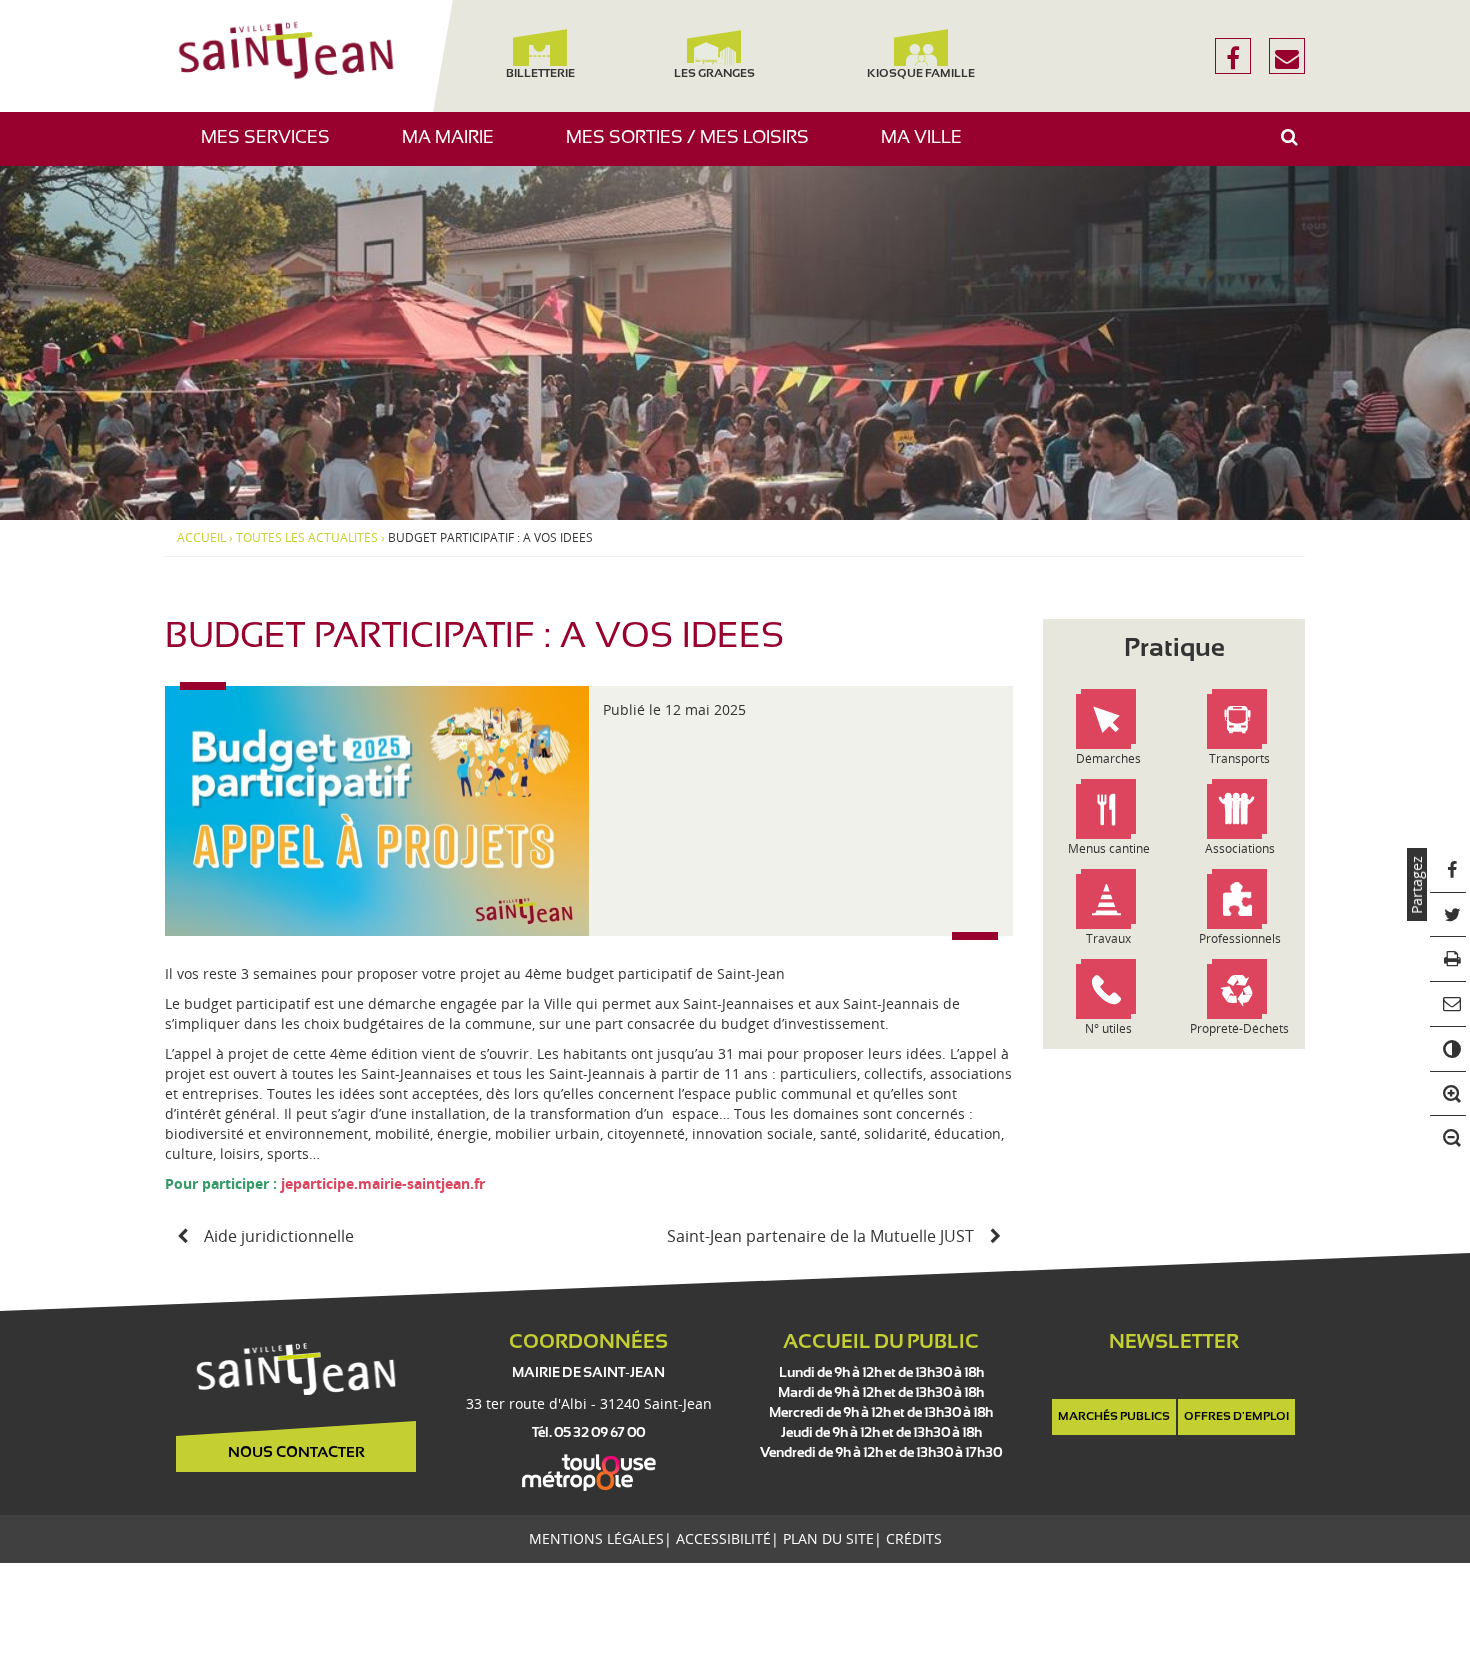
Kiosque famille (921, 74)
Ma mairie (455, 147)
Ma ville (929, 147)
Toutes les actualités (307, 538)
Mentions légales (596, 1538)
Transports (1239, 758)
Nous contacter (296, 1453)
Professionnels (1240, 938)
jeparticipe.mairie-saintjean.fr (383, 1183)
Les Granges (713, 74)
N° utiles (1108, 1028)
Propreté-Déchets (1239, 1028)
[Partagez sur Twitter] (1448, 915)
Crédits (914, 1538)
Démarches (1108, 758)
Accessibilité (723, 1538)
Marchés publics (1114, 1417)
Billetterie (539, 74)
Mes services (273, 147)
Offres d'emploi (1236, 1417)
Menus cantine (1109, 848)
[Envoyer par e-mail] (1448, 1004)
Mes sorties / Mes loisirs (695, 147)
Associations (1240, 848)
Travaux (1108, 938)
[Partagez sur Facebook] (1448, 870)
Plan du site (828, 1538)
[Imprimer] (1448, 959)
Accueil (201, 538)
